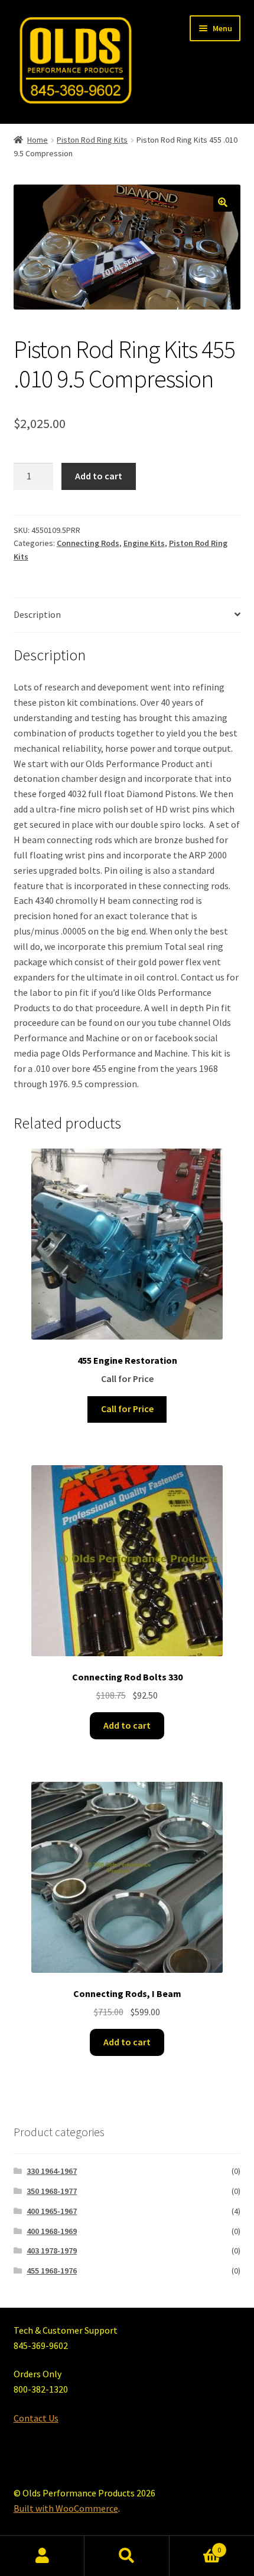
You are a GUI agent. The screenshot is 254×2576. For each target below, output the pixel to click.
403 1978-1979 (52, 2251)
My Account (42, 2556)
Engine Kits (144, 543)
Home (38, 140)
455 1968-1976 (52, 2271)
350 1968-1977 (52, 2191)
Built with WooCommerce (66, 2508)
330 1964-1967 (52, 2171)
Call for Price (127, 1409)
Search (127, 2556)
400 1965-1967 (52, 2211)
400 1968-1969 (52, 2231)
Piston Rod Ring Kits (92, 140)
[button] (223, 202)
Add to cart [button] (127, 1725)
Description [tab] (37, 614)
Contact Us (36, 2418)
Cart (196, 2546)
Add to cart (99, 476)
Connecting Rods (88, 543)
